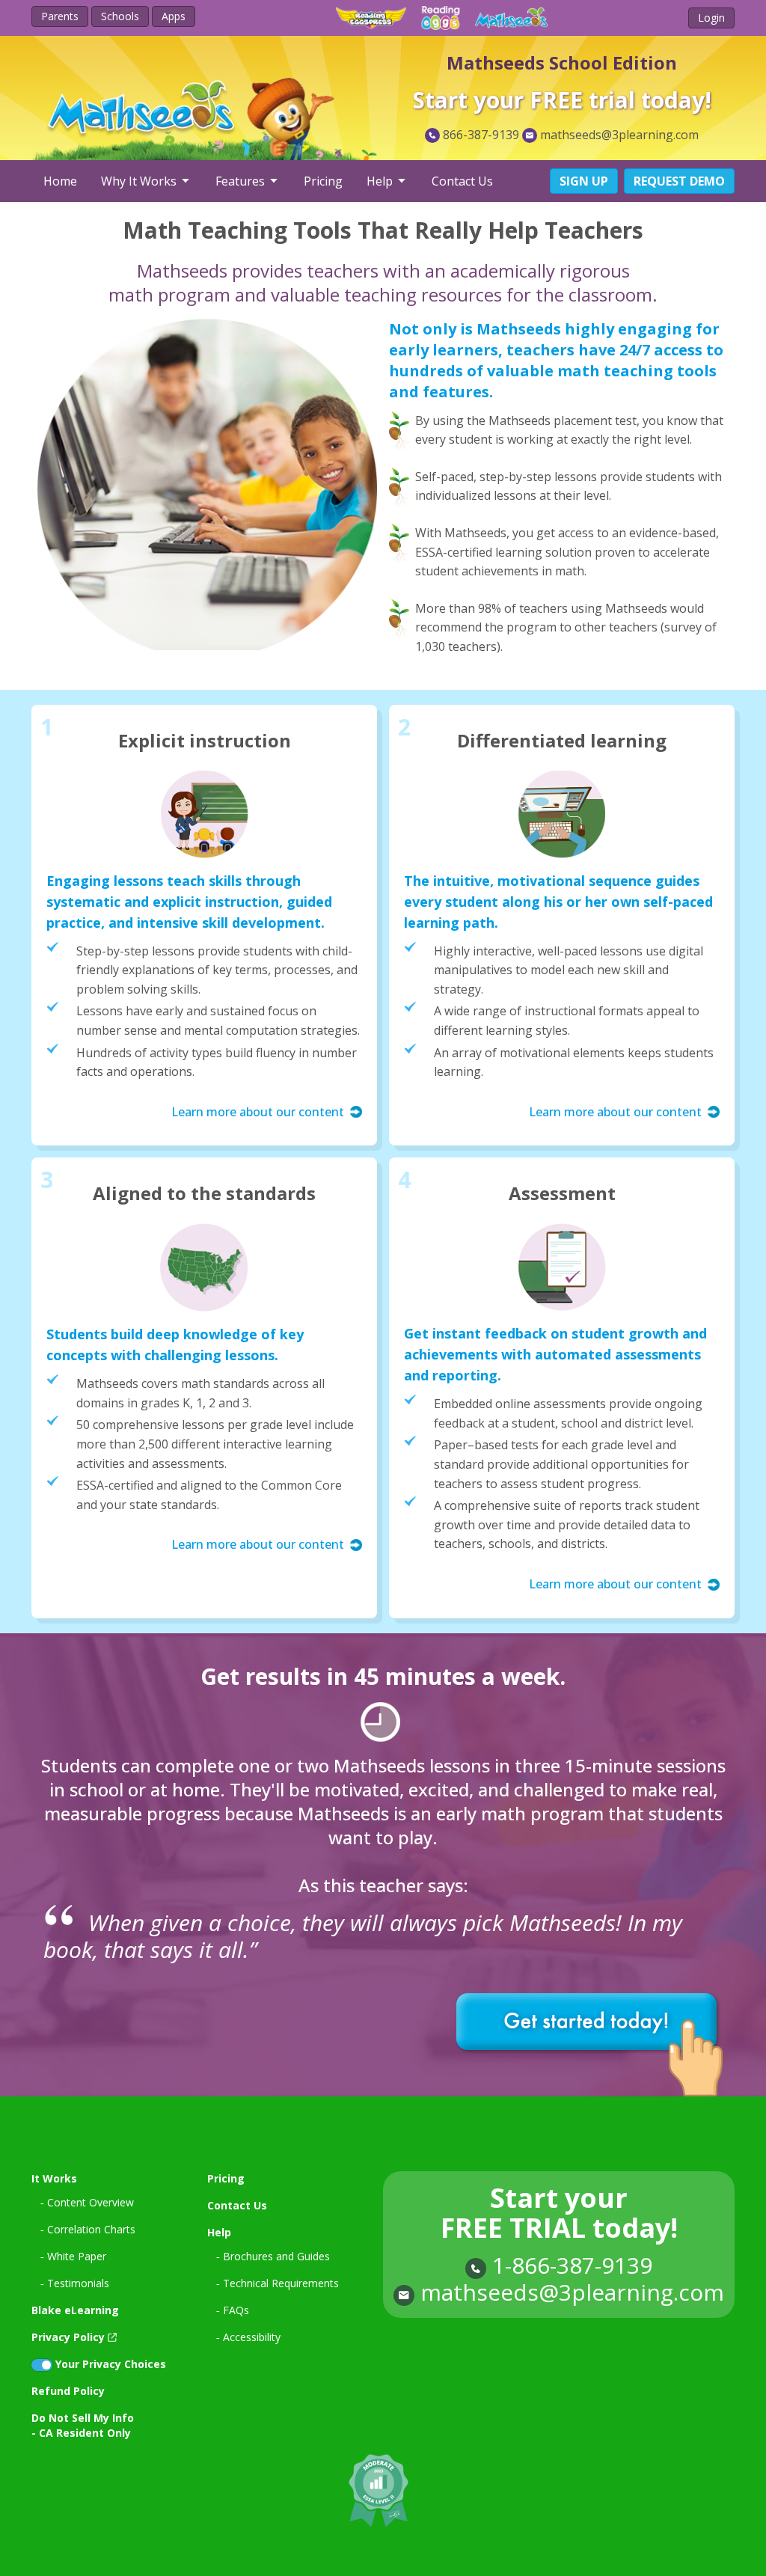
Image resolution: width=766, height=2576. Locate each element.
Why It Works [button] (140, 181)
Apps (174, 16)
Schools (120, 16)
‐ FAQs (233, 2310)
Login (711, 18)
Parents (60, 16)
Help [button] (381, 181)
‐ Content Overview (87, 2202)
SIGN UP (584, 181)
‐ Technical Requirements (278, 2283)
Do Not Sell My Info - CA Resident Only (83, 2425)
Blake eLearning (75, 2310)
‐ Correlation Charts (88, 2229)
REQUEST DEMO (679, 181)
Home (60, 181)
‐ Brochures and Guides (273, 2256)
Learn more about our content (258, 1112)
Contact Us (462, 181)
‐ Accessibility (248, 2337)
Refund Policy (68, 2391)
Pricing (323, 181)
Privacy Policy (68, 2337)
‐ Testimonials (75, 2283)
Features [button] (242, 181)
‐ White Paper (73, 2256)
